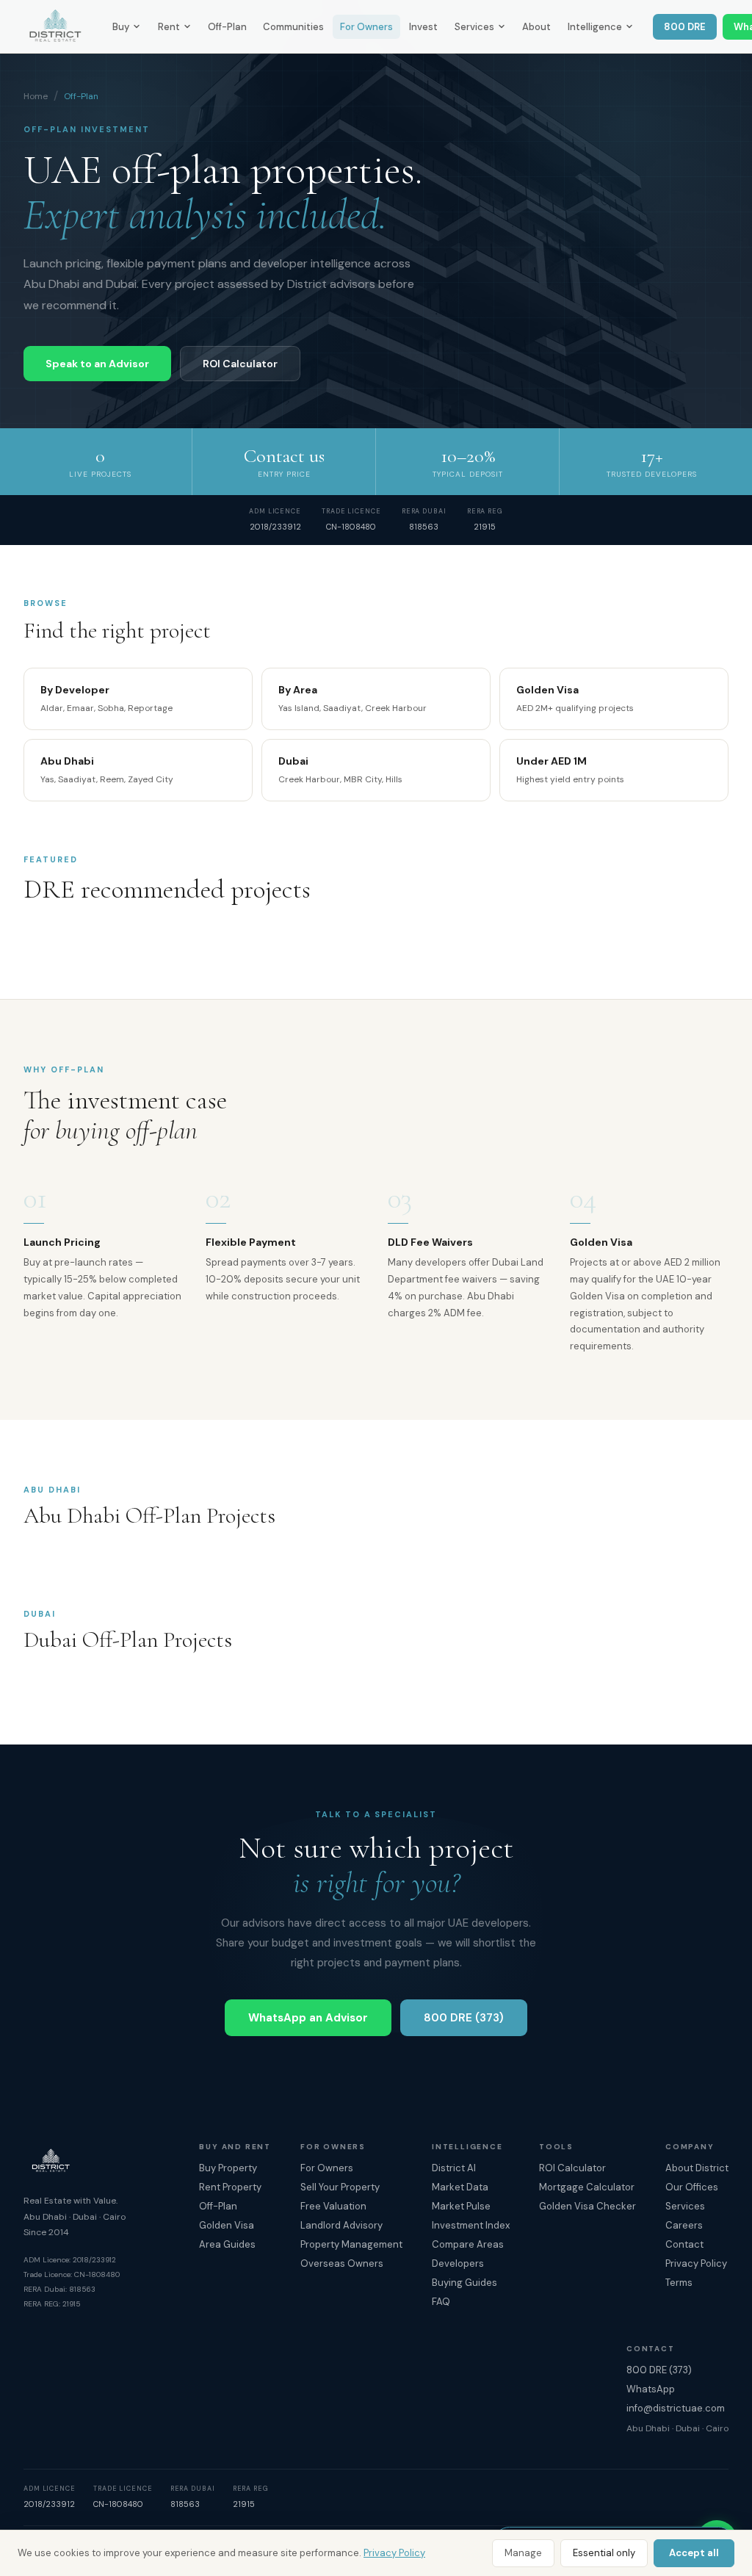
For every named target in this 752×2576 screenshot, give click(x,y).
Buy (121, 27)
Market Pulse (461, 2206)
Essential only (604, 2553)
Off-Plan (227, 27)
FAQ (441, 2302)
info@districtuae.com (676, 2408)
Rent (169, 27)
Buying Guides (464, 2283)
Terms (679, 2283)
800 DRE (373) (464, 2018)
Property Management (351, 2244)
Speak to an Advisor (97, 364)
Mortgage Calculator (587, 2187)
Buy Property (228, 2168)
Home (36, 96)
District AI (454, 2168)
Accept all (694, 2553)
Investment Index (471, 2225)
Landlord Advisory (341, 2225)
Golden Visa (227, 2225)
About (536, 27)
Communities (293, 27)
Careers (684, 2225)
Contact (684, 2244)
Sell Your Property (340, 2187)
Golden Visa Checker (587, 2206)
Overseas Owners (342, 2263)
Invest (423, 27)
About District (697, 2168)
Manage (523, 2553)
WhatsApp (651, 2389)
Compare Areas (468, 2244)
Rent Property (230, 2187)
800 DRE (685, 27)
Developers (458, 2263)
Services (474, 27)
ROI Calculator (240, 364)
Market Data (460, 2187)
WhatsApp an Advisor (308, 2018)
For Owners (366, 27)
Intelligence (595, 27)
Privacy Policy (394, 2553)
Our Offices (692, 2187)
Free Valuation (333, 2206)
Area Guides (227, 2244)
